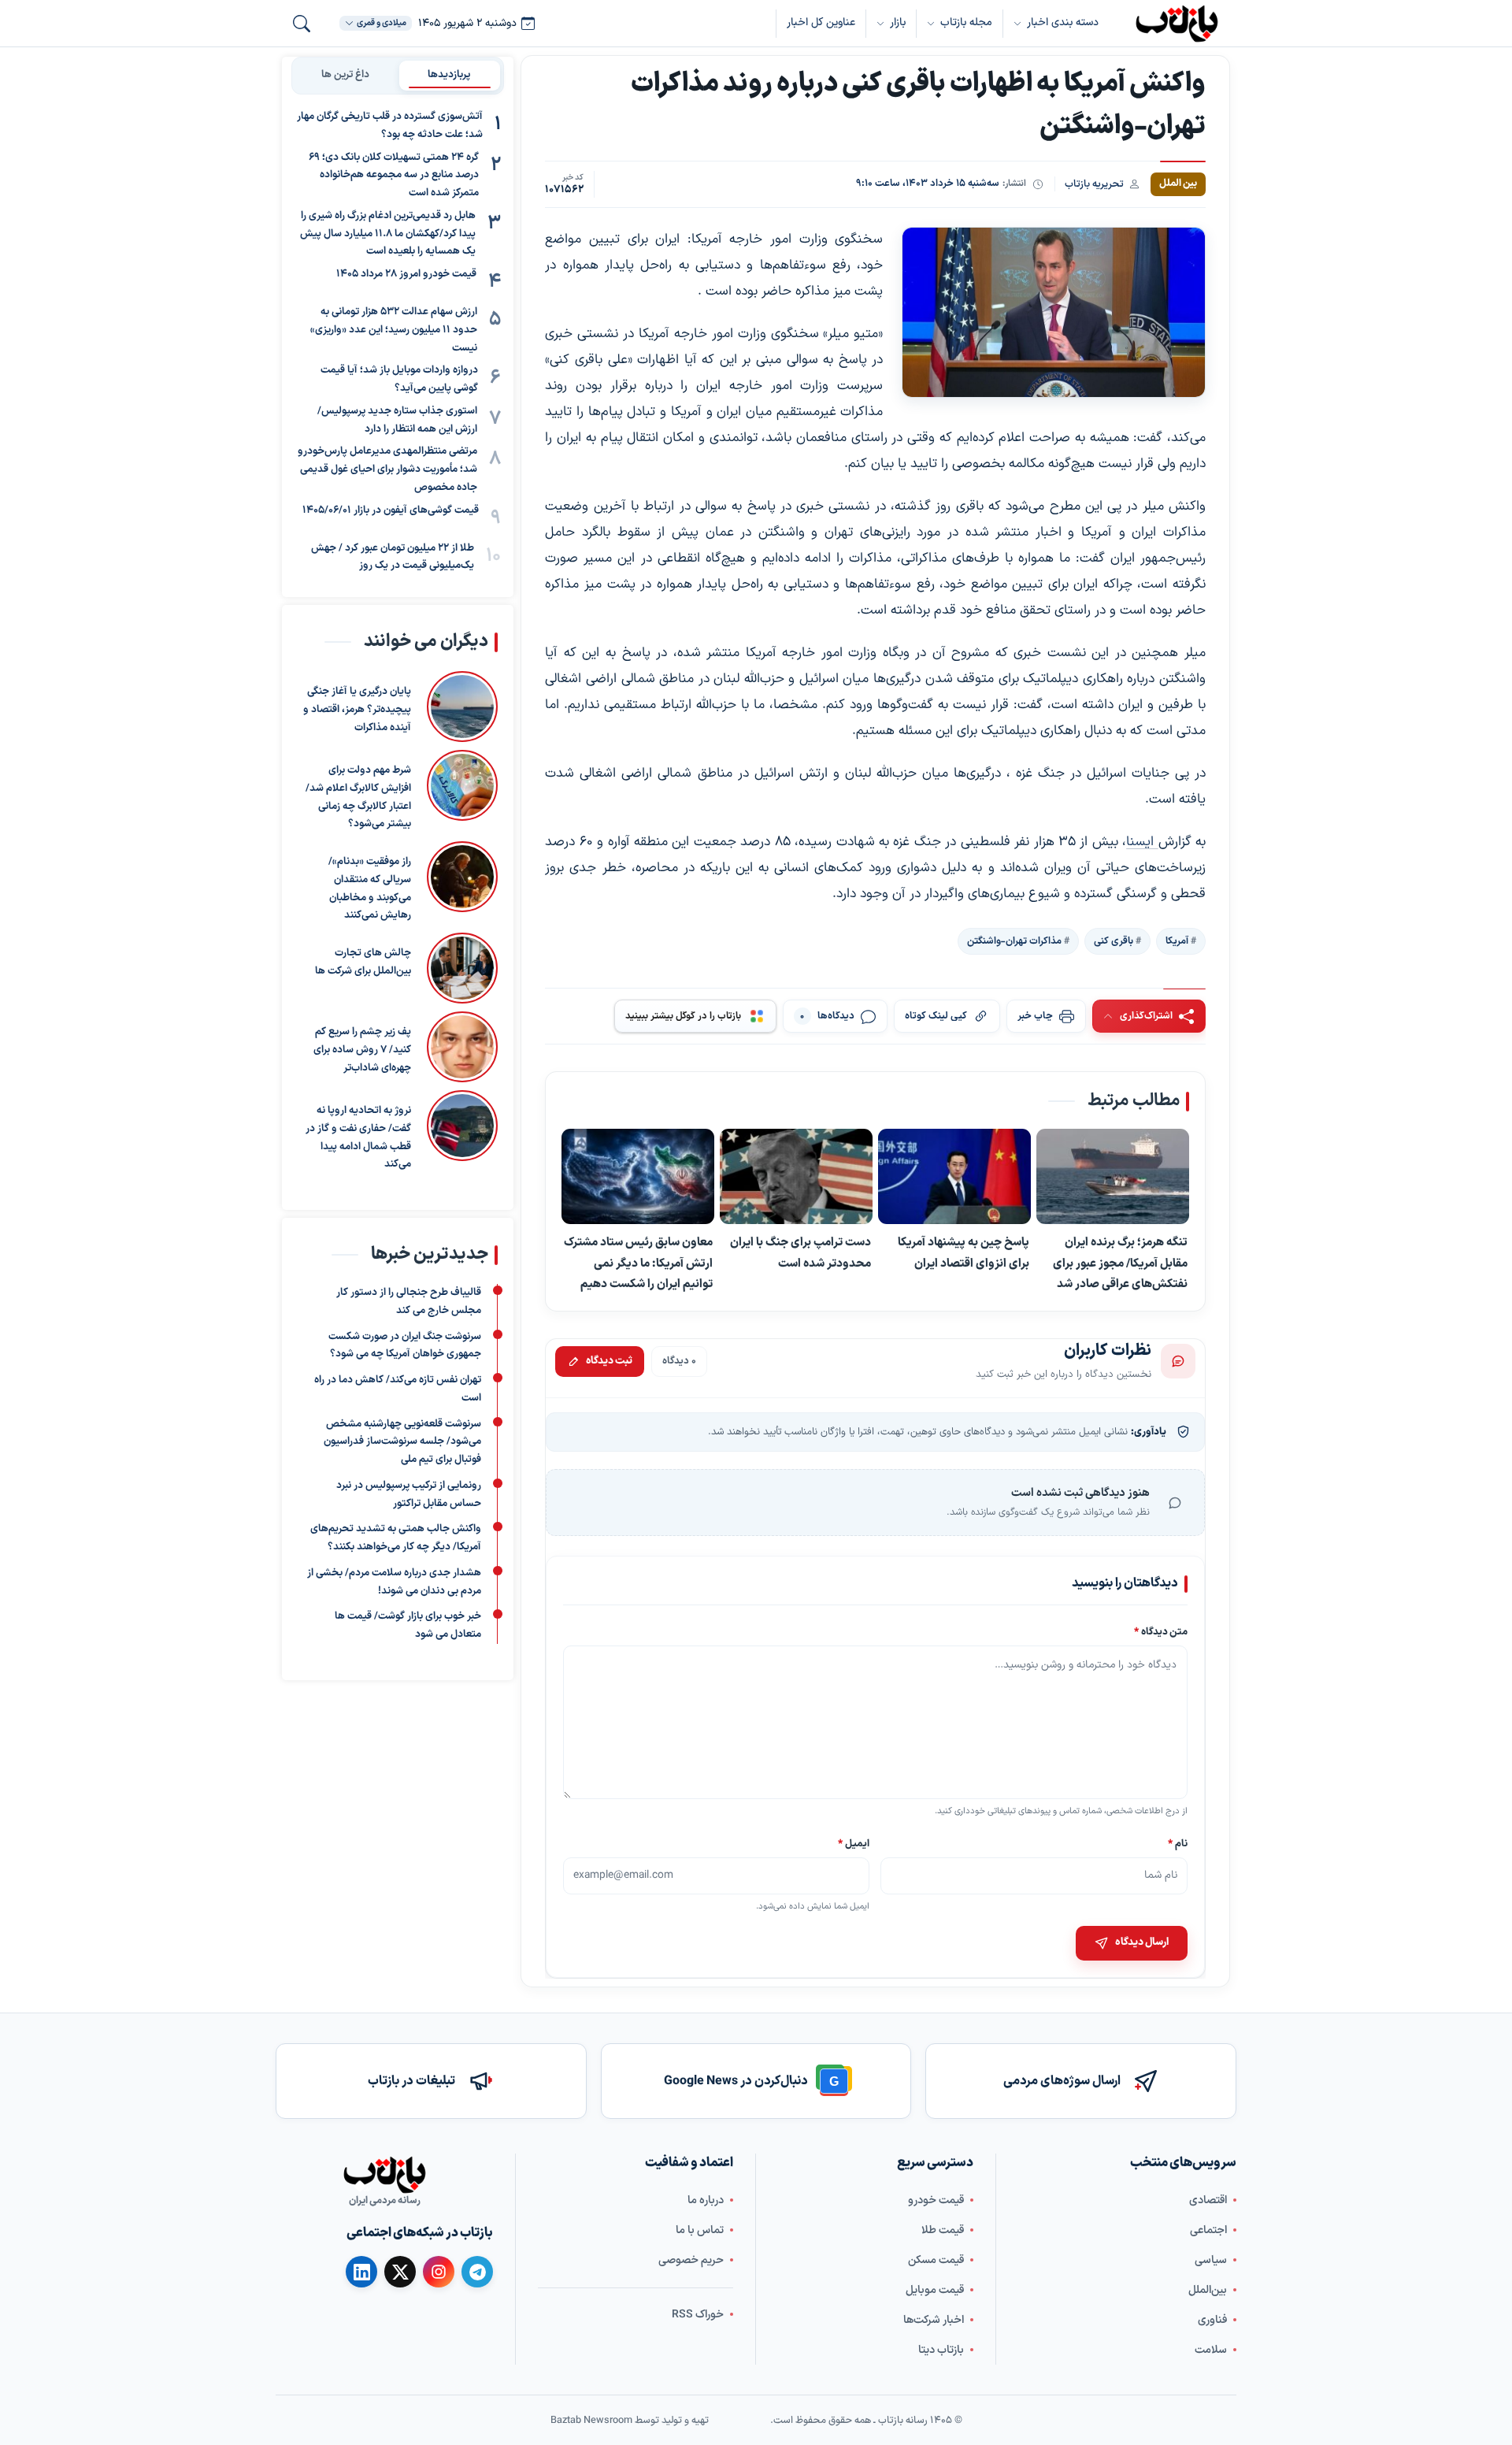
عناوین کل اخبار (821, 22)
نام (1178, 1843)
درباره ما (706, 2200)
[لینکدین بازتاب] (361, 2272)
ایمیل (854, 1843)
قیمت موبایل (935, 2290)
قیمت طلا (943, 2230)
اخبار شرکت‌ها (934, 2320)
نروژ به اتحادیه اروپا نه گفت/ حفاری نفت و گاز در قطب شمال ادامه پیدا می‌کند (358, 1137)
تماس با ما (700, 2230)
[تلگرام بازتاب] (477, 2272)
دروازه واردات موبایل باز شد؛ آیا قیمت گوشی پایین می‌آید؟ (399, 379)
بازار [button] (898, 22)
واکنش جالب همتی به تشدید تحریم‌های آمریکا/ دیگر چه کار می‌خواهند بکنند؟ (396, 1539)
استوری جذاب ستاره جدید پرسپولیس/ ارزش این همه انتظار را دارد (397, 420)
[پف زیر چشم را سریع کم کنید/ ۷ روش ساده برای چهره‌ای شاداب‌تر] (462, 1047)
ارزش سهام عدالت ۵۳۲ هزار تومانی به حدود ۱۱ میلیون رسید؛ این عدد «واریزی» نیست (394, 330)
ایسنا (1142, 842)
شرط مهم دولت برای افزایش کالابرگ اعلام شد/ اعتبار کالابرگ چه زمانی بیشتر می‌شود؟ (358, 797)
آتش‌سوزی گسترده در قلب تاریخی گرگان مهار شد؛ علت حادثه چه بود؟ (390, 126)
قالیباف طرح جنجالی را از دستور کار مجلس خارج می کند (409, 1302)
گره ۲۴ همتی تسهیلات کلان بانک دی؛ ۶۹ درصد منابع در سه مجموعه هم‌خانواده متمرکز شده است (394, 176)
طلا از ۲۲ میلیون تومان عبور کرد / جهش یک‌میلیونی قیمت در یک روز (393, 557)
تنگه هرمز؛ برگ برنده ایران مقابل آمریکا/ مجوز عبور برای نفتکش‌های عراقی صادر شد (1120, 1263)
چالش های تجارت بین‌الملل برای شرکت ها (363, 962)
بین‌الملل (1208, 2290)
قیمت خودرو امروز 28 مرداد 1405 (406, 274)
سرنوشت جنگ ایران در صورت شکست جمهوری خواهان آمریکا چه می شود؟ (405, 1346)
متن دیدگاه (1161, 1632)
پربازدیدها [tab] (449, 75)
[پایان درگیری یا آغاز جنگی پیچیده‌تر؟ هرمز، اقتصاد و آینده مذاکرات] (462, 707)
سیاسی (1211, 2260)
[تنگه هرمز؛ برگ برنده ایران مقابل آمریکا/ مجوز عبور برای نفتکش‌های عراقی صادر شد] (1113, 1177)
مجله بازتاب (966, 22)
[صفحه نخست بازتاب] (384, 2175)
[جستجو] (302, 24)
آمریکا (1177, 941)
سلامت (1211, 2350)
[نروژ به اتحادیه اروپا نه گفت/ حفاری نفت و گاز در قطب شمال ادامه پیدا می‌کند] (462, 1132)
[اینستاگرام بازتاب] (439, 2272)
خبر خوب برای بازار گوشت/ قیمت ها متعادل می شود (408, 1626)
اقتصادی (1208, 2200)
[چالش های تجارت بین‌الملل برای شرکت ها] (462, 968)
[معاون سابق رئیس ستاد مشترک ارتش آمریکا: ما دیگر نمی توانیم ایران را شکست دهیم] (638, 1177)
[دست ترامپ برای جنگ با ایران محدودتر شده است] (796, 1177)
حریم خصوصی (691, 2260)
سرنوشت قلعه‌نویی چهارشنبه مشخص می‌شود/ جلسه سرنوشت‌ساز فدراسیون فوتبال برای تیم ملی (402, 1442)
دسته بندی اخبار (1063, 22)
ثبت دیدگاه (609, 1361)
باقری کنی (1114, 941)
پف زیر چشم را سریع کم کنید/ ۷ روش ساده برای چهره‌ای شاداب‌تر (362, 1050)
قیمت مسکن (936, 2260)
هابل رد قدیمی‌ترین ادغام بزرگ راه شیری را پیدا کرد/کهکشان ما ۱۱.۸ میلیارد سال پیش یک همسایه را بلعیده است (388, 234)
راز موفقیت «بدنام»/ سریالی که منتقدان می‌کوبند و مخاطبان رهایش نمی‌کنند (370, 889)
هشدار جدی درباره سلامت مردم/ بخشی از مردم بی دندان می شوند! (394, 1582)
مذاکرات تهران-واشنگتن (1014, 941)
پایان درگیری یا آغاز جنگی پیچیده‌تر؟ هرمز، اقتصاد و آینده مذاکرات (357, 710)
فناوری (1212, 2320)
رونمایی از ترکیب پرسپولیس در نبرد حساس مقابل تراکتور (409, 1495)
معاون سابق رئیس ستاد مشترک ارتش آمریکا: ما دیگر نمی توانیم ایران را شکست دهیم (638, 1263)
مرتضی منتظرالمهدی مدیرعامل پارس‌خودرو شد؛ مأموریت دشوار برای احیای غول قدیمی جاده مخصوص (387, 469)
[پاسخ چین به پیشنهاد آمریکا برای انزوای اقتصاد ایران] (954, 1177)
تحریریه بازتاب (1094, 184)
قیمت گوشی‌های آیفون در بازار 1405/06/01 (391, 510)
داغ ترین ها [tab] (345, 75)
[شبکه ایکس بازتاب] (400, 2272)
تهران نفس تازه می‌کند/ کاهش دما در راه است (398, 1389)
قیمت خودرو (936, 2200)
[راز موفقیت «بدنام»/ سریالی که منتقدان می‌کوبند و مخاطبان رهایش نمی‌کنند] (462, 883)
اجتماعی (1208, 2230)
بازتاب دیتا (941, 2350)
